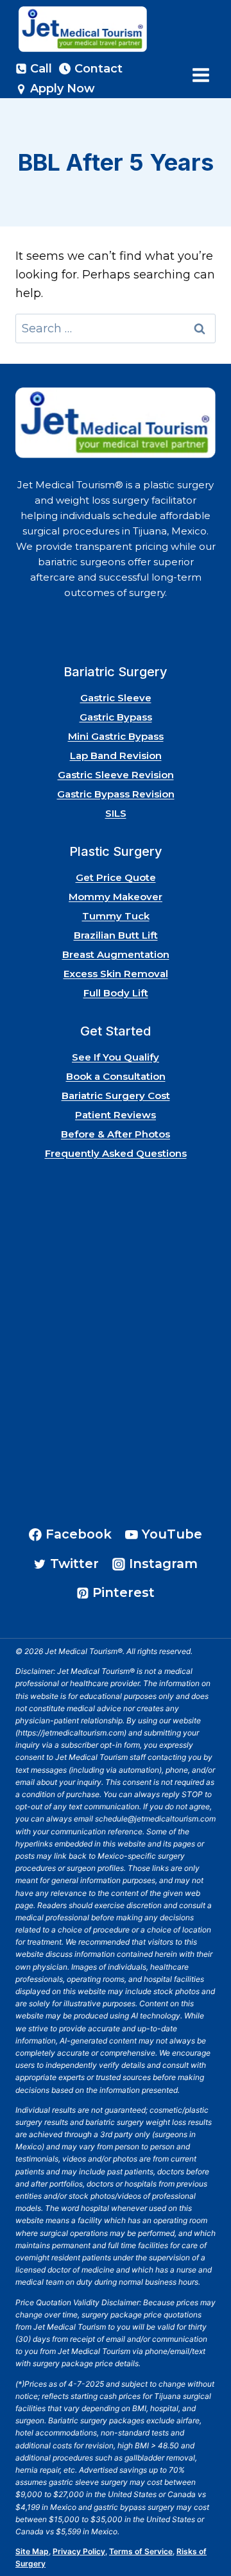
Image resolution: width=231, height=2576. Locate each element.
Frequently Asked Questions (116, 1153)
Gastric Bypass (116, 717)
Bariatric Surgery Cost (116, 1096)
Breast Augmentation (116, 954)
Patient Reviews (116, 1115)
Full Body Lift (116, 993)
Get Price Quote (116, 877)
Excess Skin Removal (116, 974)
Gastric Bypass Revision (116, 794)
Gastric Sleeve (116, 698)
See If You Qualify (116, 1057)
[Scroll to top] (204, 2530)
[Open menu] (201, 75)
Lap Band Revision (116, 755)
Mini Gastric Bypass (116, 736)
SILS (116, 813)
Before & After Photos (116, 1134)
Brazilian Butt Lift (116, 935)
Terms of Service (141, 2551)
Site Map (32, 2551)
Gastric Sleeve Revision (116, 775)
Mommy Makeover (116, 897)
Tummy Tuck (116, 916)
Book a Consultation (116, 1076)
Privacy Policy (79, 2551)
